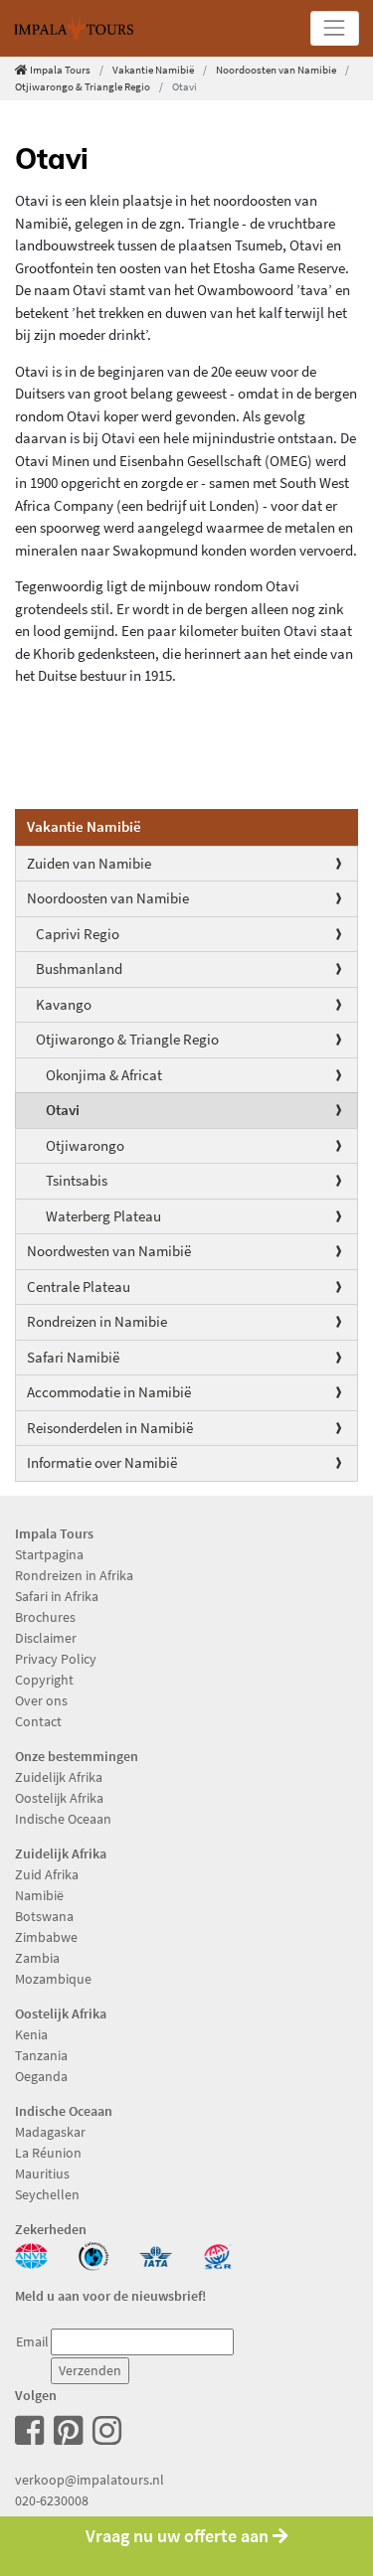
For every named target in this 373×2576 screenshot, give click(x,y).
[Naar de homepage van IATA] (156, 2254)
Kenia (31, 2034)
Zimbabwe (46, 1937)
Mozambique (53, 1979)
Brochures (45, 1617)
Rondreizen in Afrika (74, 1575)
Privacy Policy (56, 1659)
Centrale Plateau (79, 1287)
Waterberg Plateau (103, 1216)
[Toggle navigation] (335, 28)
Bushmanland (79, 968)
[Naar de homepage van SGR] (218, 2254)
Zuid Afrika (47, 1874)
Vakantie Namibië (153, 70)
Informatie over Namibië (102, 1462)
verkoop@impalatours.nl (90, 2480)
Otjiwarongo (85, 1145)
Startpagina (49, 1554)
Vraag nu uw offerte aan (179, 2536)
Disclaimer (46, 1638)
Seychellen (47, 2194)
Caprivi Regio (78, 934)
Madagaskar (50, 2132)
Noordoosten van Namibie (276, 70)
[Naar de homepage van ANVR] (31, 2254)
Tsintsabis (77, 1180)
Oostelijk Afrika (59, 1798)
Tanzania (41, 2055)
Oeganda (41, 2076)
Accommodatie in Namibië (109, 1392)
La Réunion (48, 2153)
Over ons (41, 1700)
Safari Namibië (73, 1357)
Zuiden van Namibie (89, 863)
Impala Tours (60, 70)
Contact (38, 1721)
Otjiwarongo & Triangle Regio (127, 1039)
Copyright (44, 1680)
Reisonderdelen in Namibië (110, 1428)
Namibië (39, 1895)
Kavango (64, 1004)
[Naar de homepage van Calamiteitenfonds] (94, 2254)
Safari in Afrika (57, 1596)
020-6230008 (52, 2500)
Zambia (37, 1958)
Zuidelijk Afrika (59, 1777)
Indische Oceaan (63, 1819)
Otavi (63, 1110)
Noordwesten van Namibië (109, 1251)
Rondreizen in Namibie (97, 1321)
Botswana (44, 1916)
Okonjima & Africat (104, 1075)
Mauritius (42, 2173)
